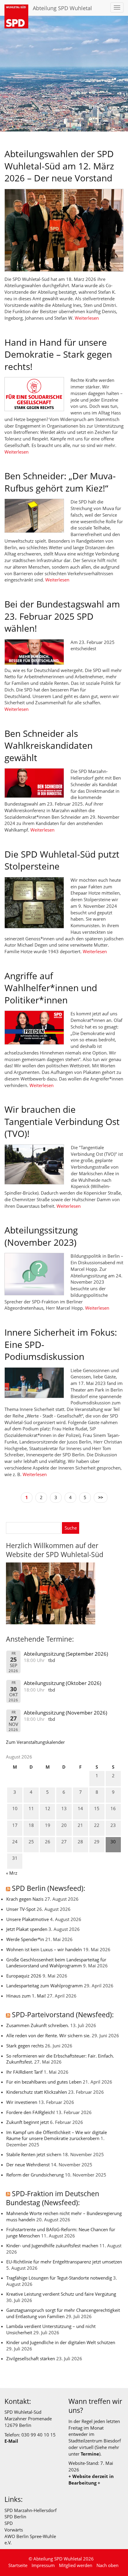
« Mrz (12, 1873)
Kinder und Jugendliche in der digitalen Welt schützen (61, 2342)
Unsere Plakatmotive (28, 1919)
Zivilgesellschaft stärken (31, 2358)
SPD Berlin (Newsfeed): (49, 1888)
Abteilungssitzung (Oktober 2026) (63, 1683)
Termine (90, 2454)
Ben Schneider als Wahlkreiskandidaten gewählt (49, 746)
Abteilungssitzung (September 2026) (66, 1654)
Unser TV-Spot (21, 1909)
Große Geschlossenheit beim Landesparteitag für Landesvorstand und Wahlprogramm (56, 1963)
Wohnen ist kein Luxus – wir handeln (44, 1949)
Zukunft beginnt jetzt (28, 2122)
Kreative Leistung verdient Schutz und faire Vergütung (61, 2294)
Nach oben (107, 2565)
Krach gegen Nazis (25, 1899)
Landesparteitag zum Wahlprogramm (45, 1986)
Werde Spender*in (25, 1939)
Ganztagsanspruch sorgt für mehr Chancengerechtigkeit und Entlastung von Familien (63, 2313)
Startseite (18, 2565)
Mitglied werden (76, 2565)
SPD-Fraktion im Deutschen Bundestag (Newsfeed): (53, 2198)
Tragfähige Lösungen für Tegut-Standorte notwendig (59, 2278)
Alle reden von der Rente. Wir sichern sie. (48, 2035)
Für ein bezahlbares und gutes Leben (44, 2082)
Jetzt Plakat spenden (27, 1929)
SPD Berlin (15, 2517)
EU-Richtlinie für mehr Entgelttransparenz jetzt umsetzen (64, 2262)
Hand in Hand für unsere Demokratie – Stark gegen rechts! (58, 354)
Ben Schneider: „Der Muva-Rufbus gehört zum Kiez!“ (60, 482)
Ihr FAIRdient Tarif (24, 2072)
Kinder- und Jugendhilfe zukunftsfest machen (52, 2246)
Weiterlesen (87, 318)
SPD (9, 2523)
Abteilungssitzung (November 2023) (41, 1236)
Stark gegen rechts (25, 2046)
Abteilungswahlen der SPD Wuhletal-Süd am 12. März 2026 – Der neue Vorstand (59, 166)
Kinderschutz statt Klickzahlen (37, 2092)
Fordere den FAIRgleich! (31, 2112)
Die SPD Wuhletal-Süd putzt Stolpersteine (62, 860)
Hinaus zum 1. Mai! (26, 1996)
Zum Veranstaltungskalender (35, 1742)
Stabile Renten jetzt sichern (34, 2154)
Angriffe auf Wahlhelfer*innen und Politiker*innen (51, 988)
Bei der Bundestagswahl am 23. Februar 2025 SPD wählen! (62, 616)
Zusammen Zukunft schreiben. (38, 2025)
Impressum (43, 2565)
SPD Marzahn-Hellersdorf (31, 2510)
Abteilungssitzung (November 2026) (65, 1713)
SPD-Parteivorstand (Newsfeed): (63, 2015)
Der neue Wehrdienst (28, 2165)
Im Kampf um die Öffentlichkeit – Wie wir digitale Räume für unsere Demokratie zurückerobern (57, 2135)
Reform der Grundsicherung (35, 2175)
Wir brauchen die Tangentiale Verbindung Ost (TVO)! (62, 1121)
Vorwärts (14, 2530)
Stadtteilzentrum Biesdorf (95, 2441)
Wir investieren (22, 2102)
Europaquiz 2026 (24, 1976)
